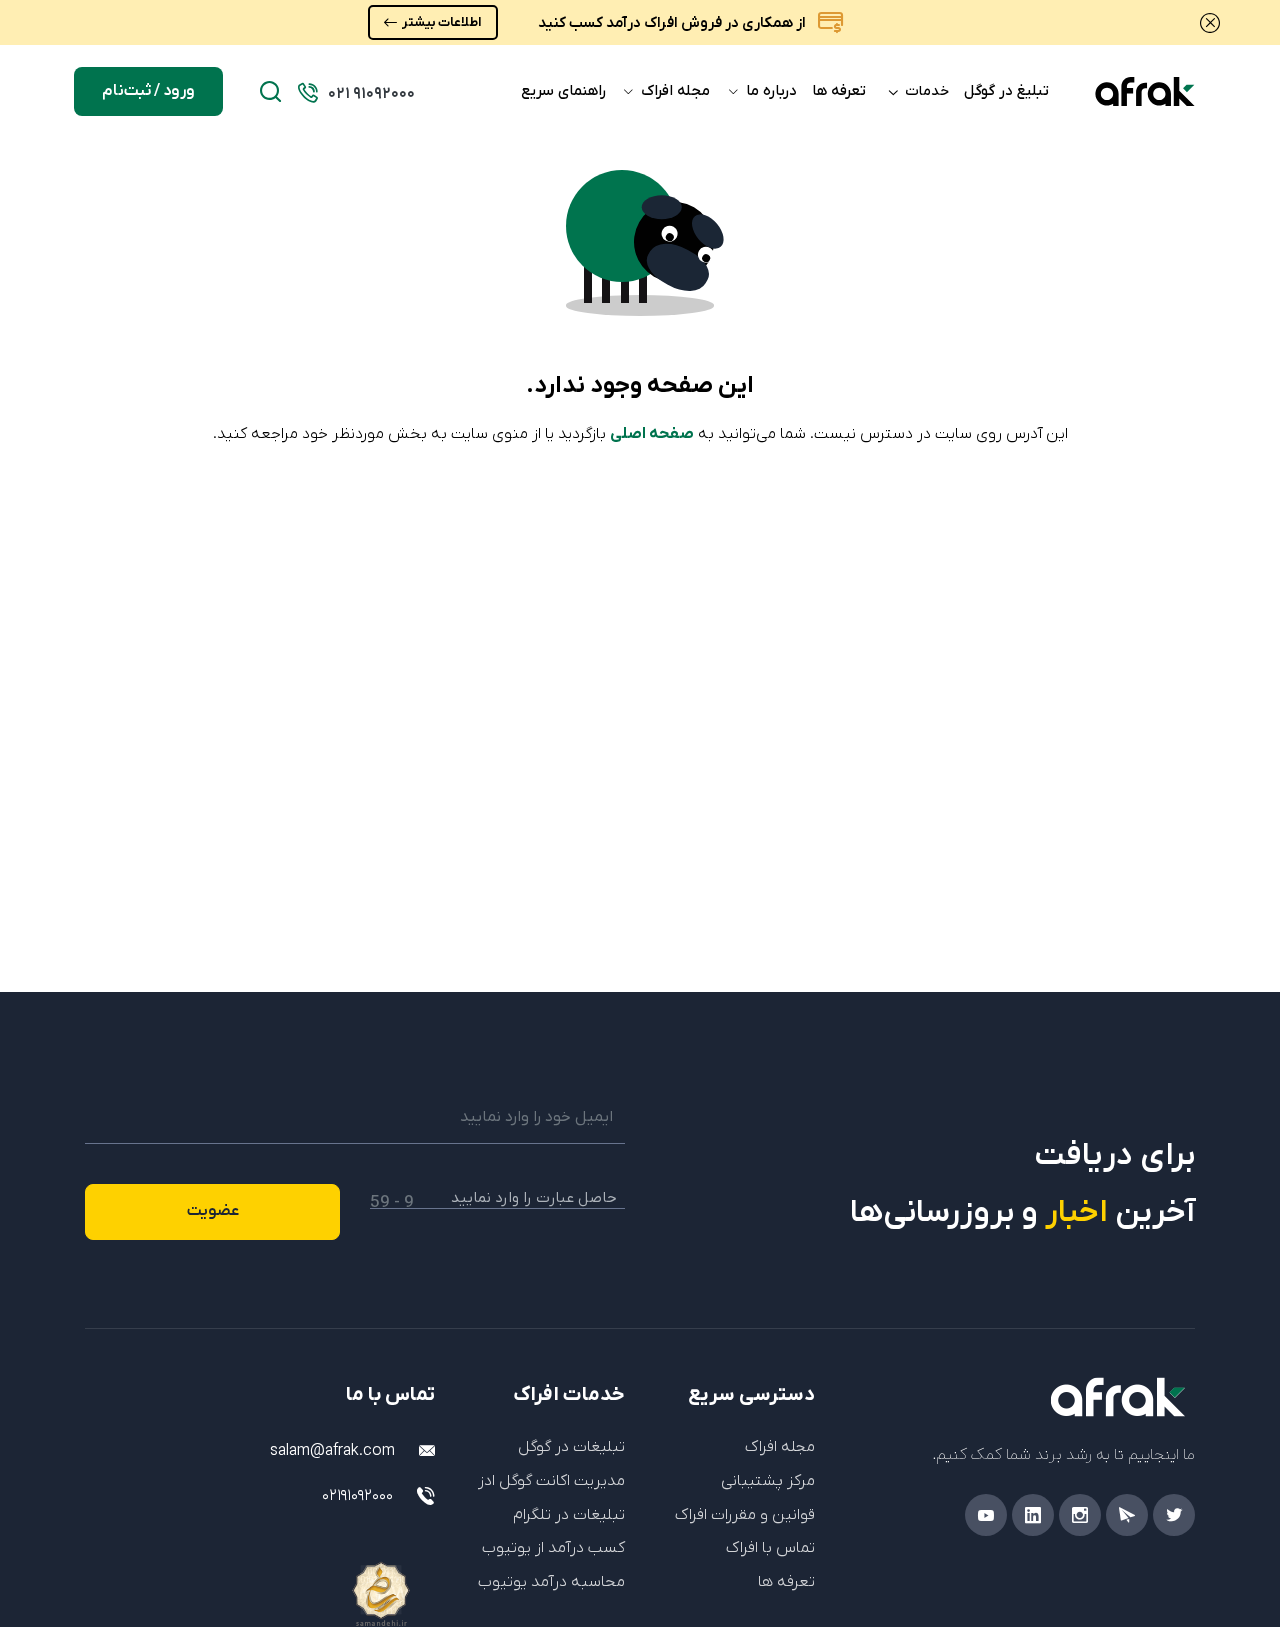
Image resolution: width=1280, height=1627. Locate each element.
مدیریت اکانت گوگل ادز (551, 1481)
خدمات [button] (927, 91)
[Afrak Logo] (1020, 1397)
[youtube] (986, 1515)
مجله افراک (673, 91)
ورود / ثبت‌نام (148, 91)
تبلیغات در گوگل (571, 1447)
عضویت (213, 1211)
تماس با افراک (770, 1548)
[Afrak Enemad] (430, 1573)
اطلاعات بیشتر (441, 22)
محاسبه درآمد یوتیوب (551, 1582)
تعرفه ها (839, 91)
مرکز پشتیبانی (768, 1481)
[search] (270, 91)
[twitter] (1174, 1515)
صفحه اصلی (652, 434)
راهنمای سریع (563, 91)
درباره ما (769, 91)
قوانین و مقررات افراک (745, 1515)
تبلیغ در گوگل (1006, 91)
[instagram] (1080, 1515)
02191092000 (357, 1496)
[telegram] (1127, 1515)
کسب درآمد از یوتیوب (553, 1548)
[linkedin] (1033, 1515)
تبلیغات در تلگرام (569, 1515)
